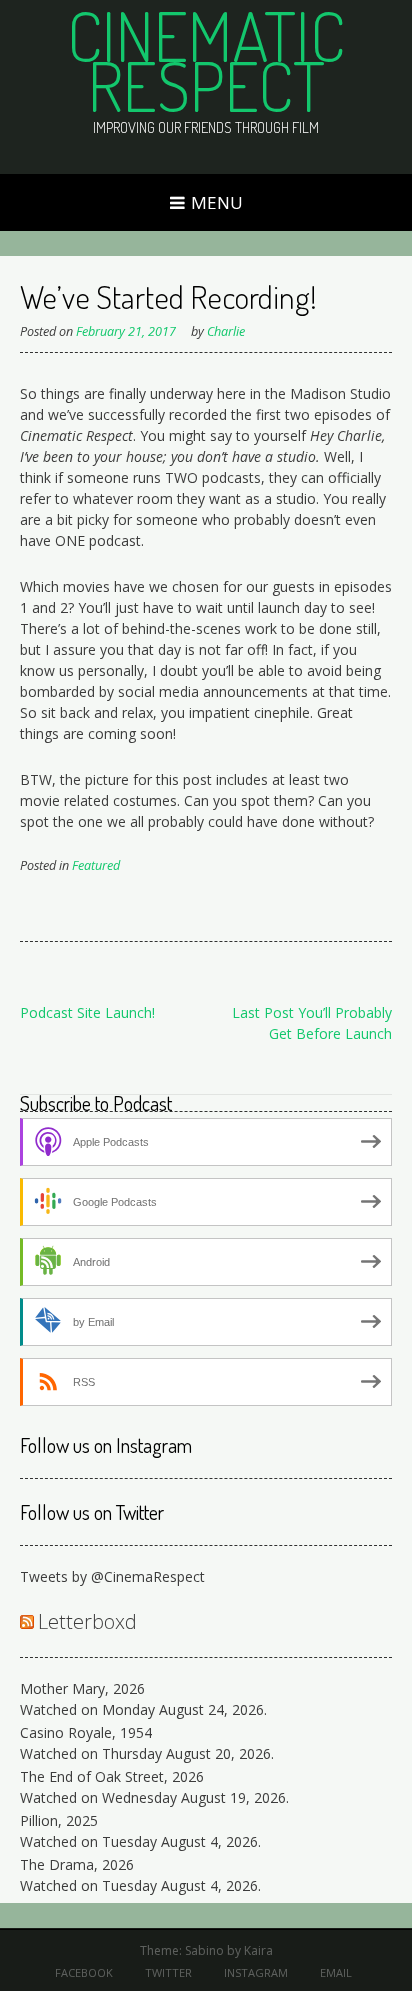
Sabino (204, 1950)
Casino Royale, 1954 (86, 1732)
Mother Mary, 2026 (82, 1688)
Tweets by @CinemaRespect (112, 1576)
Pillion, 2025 (59, 1820)
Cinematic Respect (206, 60)
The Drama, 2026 (77, 1864)
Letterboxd (87, 1621)
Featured (96, 865)
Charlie (226, 331)
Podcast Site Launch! (87, 1012)
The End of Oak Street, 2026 (112, 1776)
